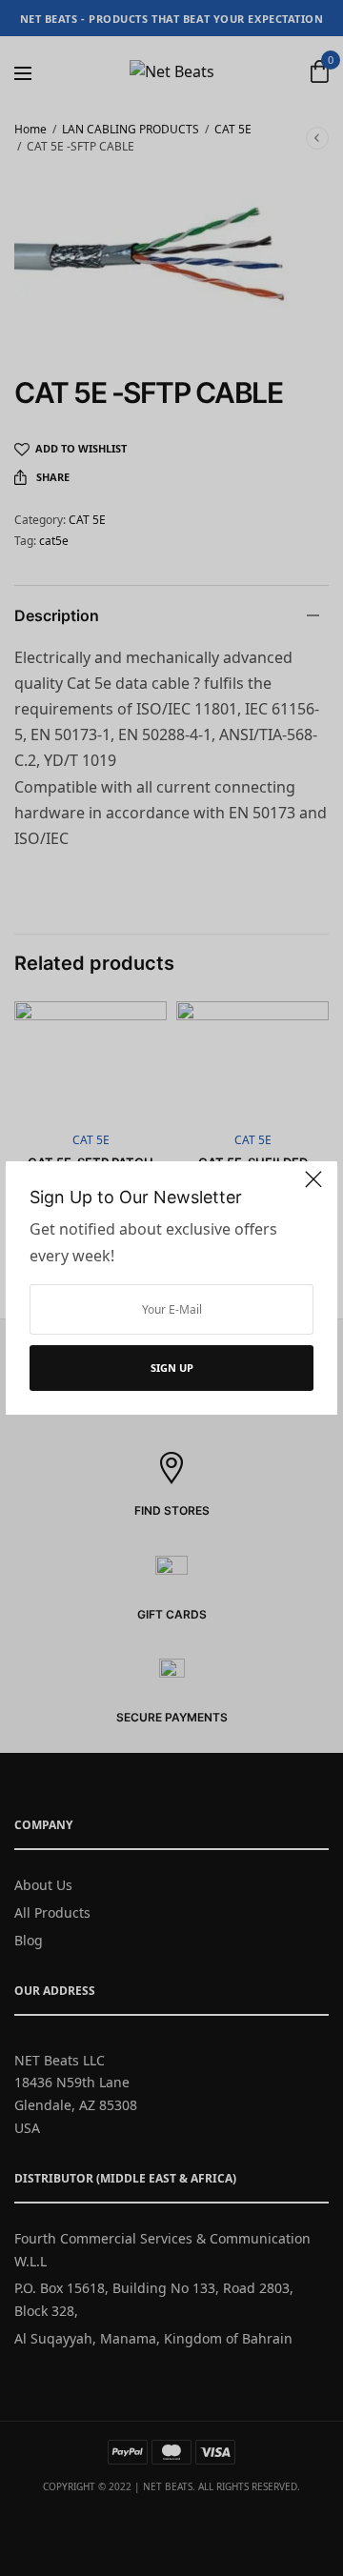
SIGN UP (172, 1368)
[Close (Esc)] (313, 1187)
